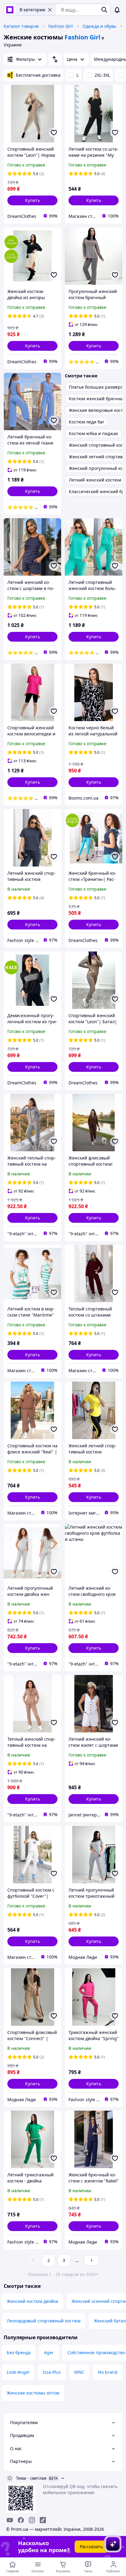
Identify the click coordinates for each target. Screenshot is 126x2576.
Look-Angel (18, 2372)
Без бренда (19, 2352)
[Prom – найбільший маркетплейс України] (10, 10)
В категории (32, 10)
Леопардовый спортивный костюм (44, 2321)
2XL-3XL (102, 75)
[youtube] (10, 2520)
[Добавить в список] (54, 133)
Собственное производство (96, 2352)
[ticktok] (43, 2520)
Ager (49, 2352)
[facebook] (21, 2520)
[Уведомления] (117, 10)
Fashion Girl (61, 26)
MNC (79, 2372)
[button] (32, 200)
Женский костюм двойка (32, 2301)
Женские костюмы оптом (33, 2393)
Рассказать (91, 2547)
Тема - (31, 2478)
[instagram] (32, 2520)
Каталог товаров (21, 26)
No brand (108, 2372)
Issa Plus (52, 2372)
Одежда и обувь (99, 26)
